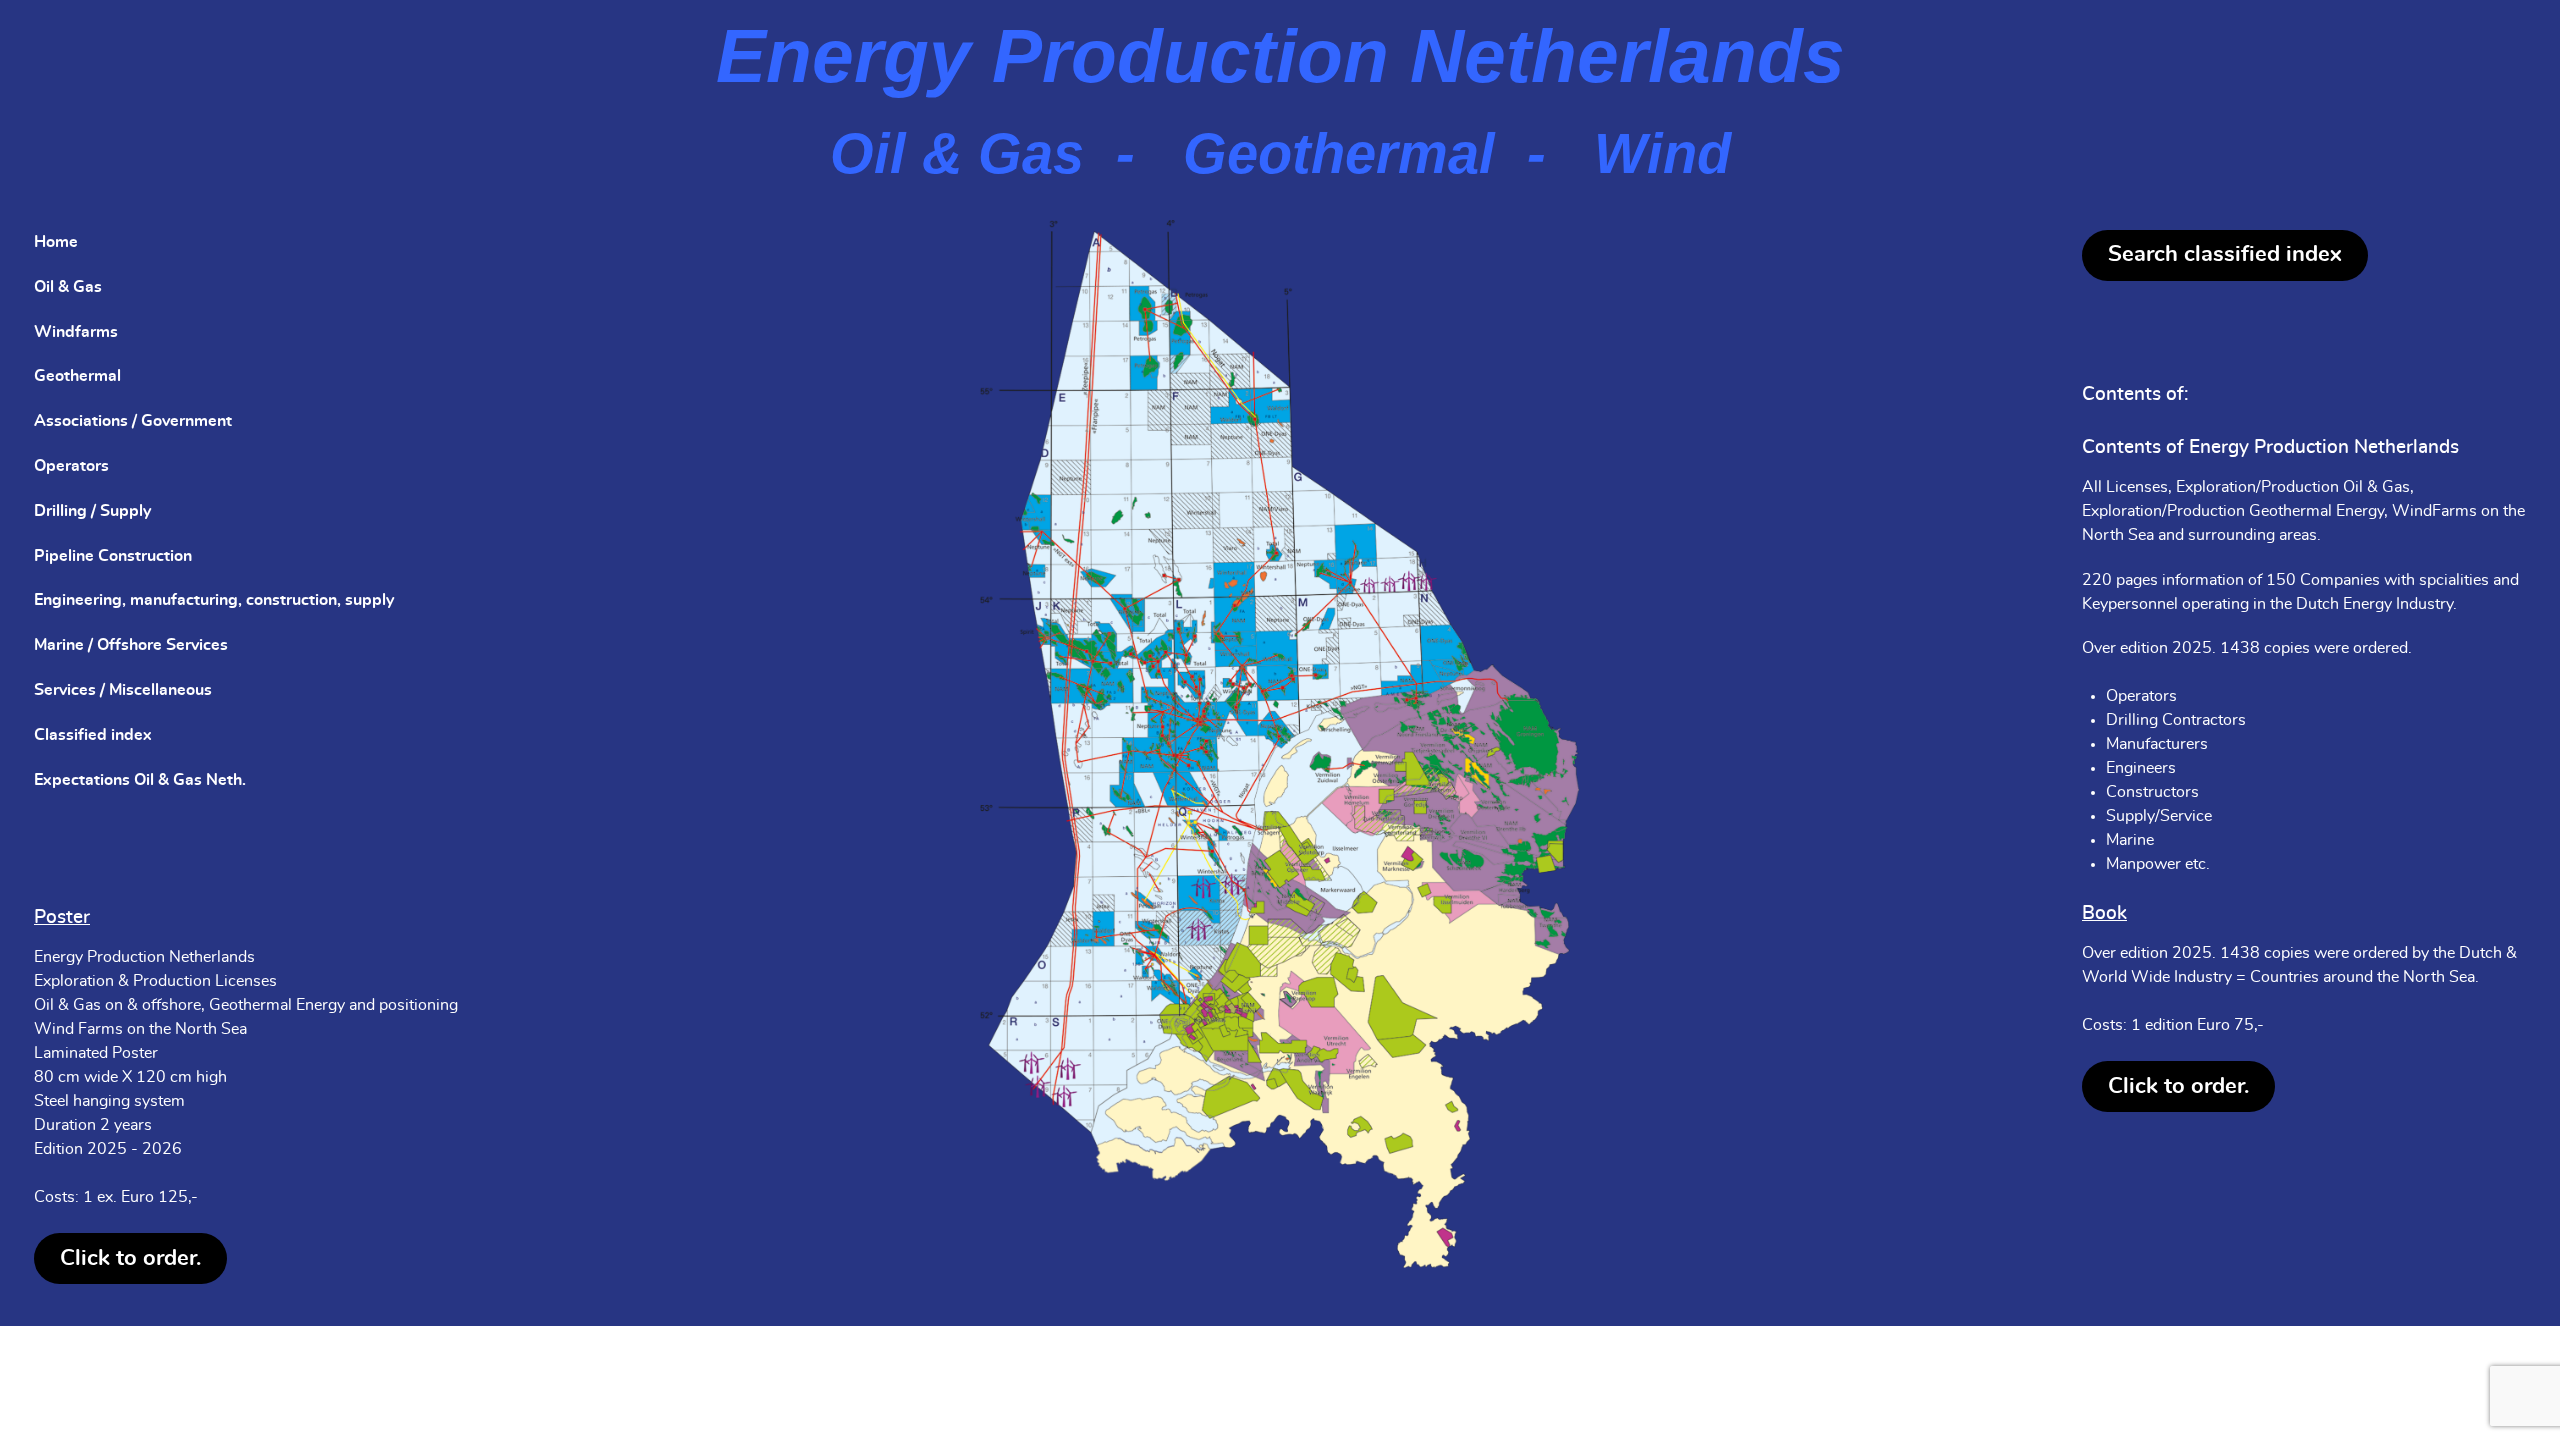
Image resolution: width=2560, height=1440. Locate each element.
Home (56, 242)
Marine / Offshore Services (131, 645)
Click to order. (130, 1258)
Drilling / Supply (92, 511)
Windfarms (76, 332)
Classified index (93, 735)
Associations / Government (133, 421)
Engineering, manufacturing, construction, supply (214, 600)
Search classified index (2225, 254)
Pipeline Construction (113, 556)
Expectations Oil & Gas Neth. (140, 780)
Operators (71, 466)
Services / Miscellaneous (123, 690)
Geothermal (77, 376)
